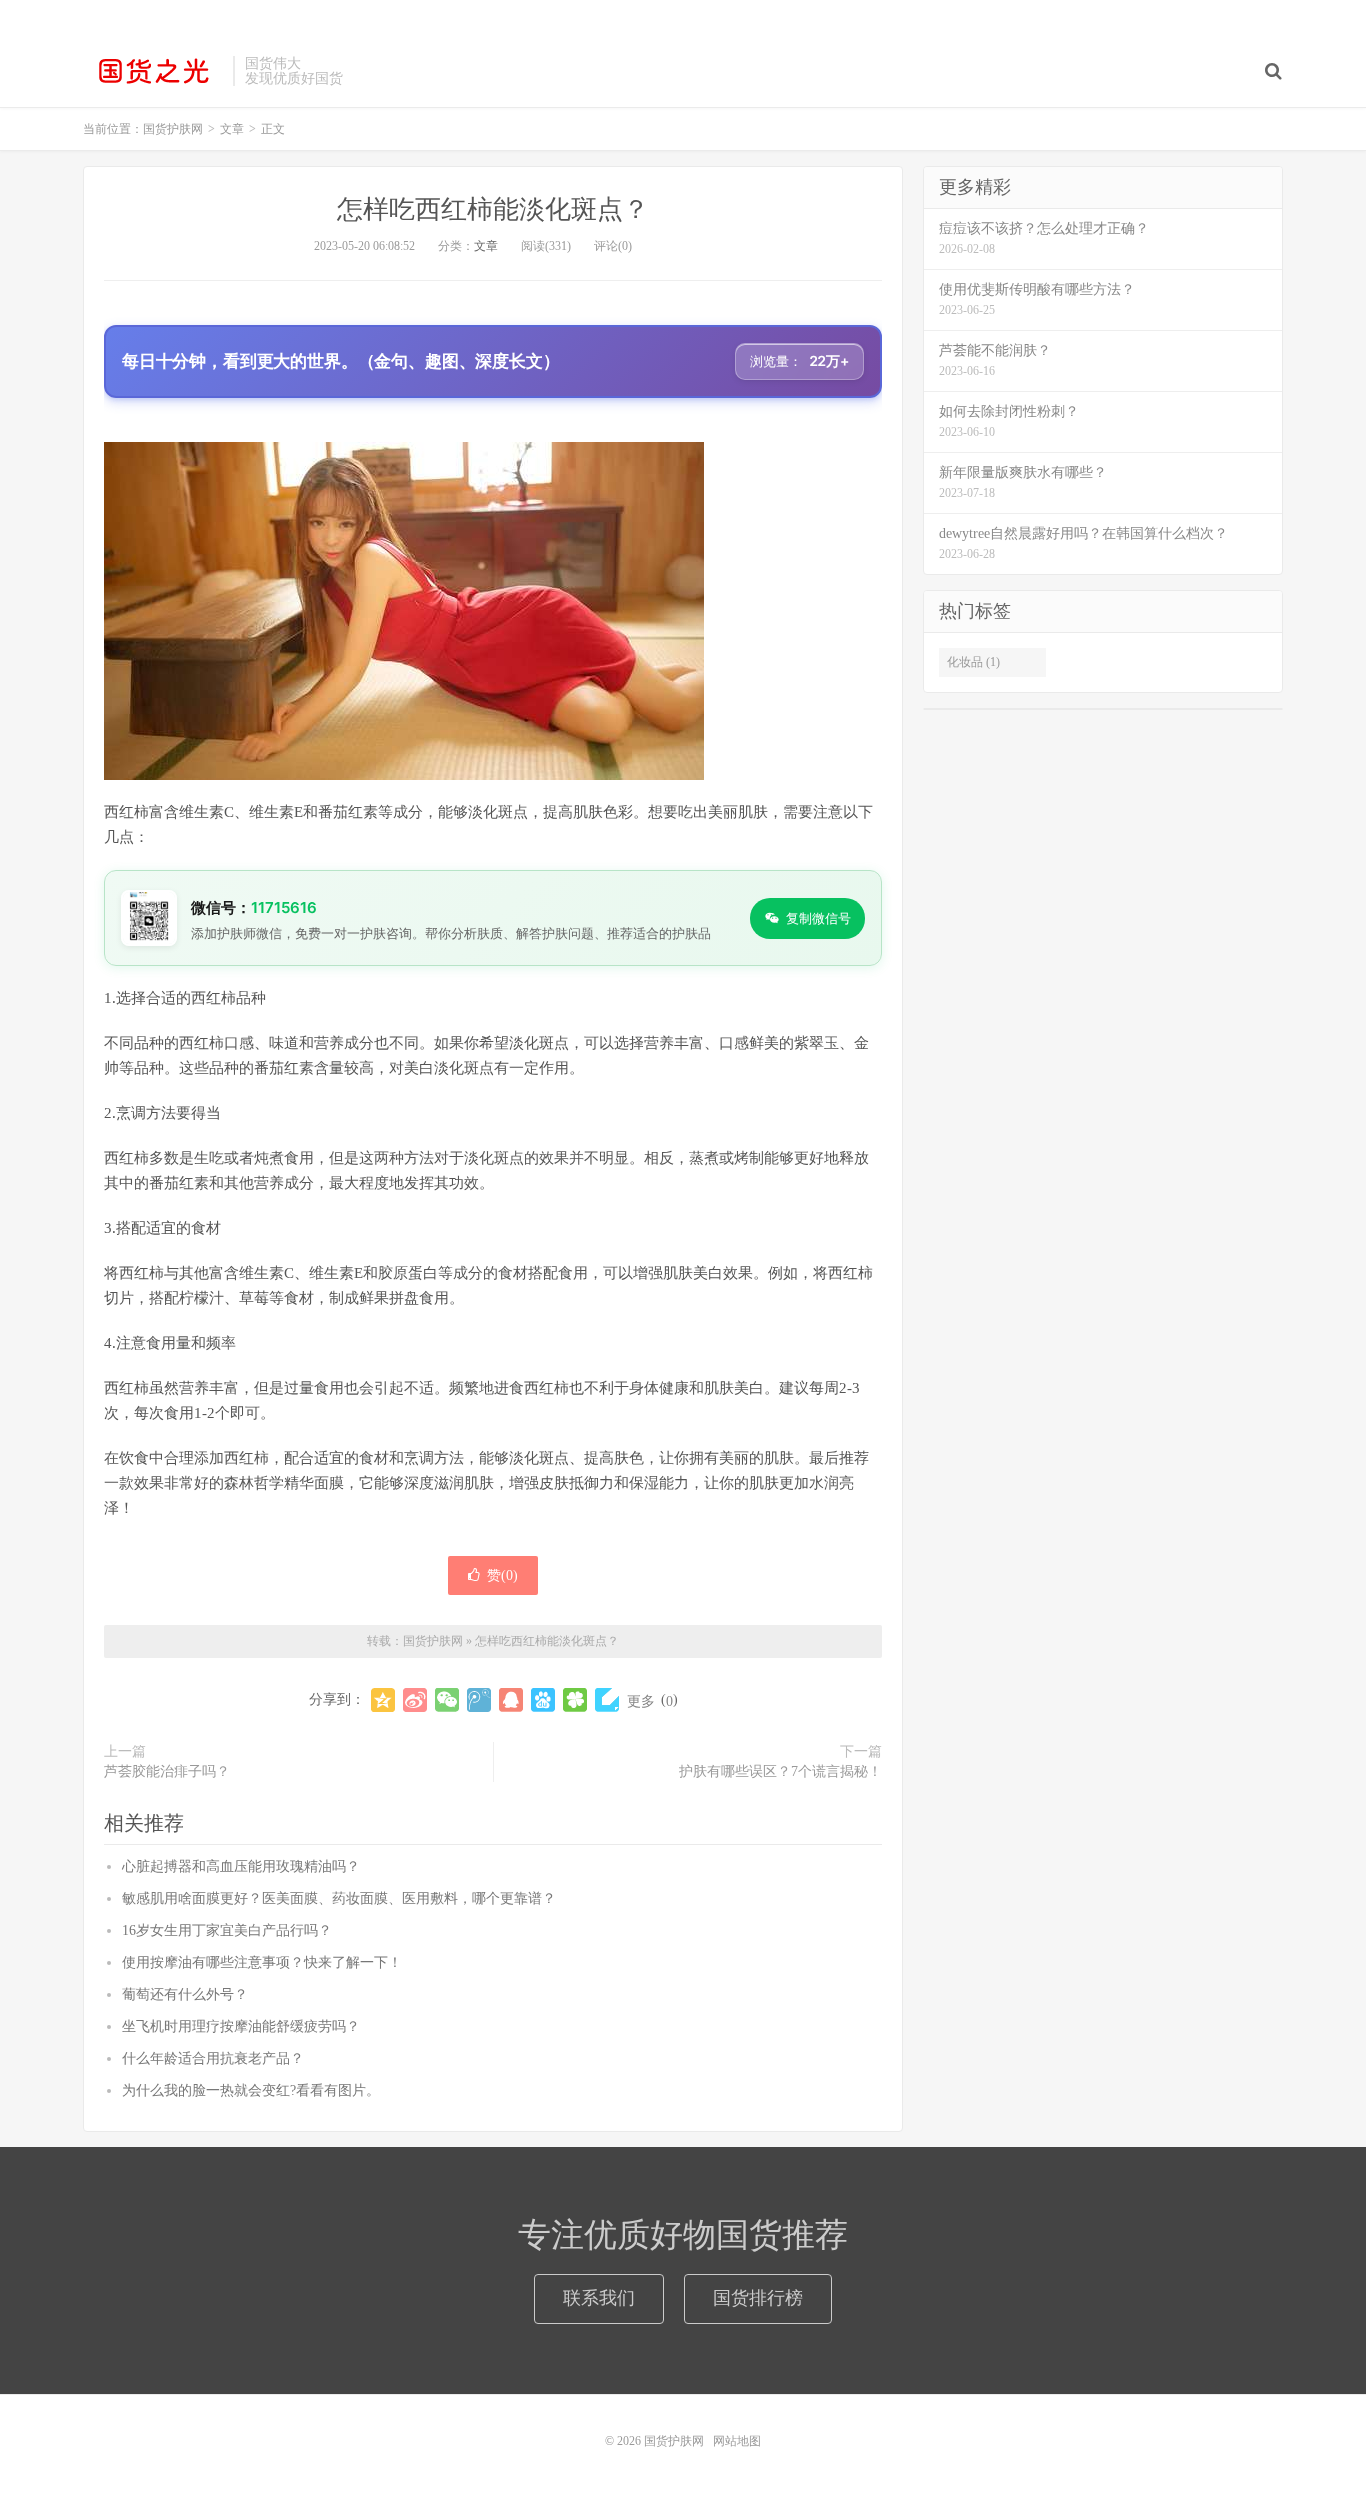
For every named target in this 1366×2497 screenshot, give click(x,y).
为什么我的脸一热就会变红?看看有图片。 (251, 2090)
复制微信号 (818, 918)
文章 (486, 246)
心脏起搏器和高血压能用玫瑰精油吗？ (241, 1866)
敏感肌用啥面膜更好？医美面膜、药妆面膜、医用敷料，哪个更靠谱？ (339, 1898)
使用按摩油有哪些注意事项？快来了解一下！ (262, 1962)
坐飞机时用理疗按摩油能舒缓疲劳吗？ (241, 2026)
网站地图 (737, 2441)
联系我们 (599, 2298)
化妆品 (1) (973, 662)
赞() (502, 1575)
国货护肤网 (153, 71)
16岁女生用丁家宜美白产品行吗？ (227, 1930)
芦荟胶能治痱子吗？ (167, 1771)
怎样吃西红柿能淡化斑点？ (493, 209)
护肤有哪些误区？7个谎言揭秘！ (780, 1771)
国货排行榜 (758, 2298)
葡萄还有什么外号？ (185, 1994)
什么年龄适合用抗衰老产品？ (213, 2058)
